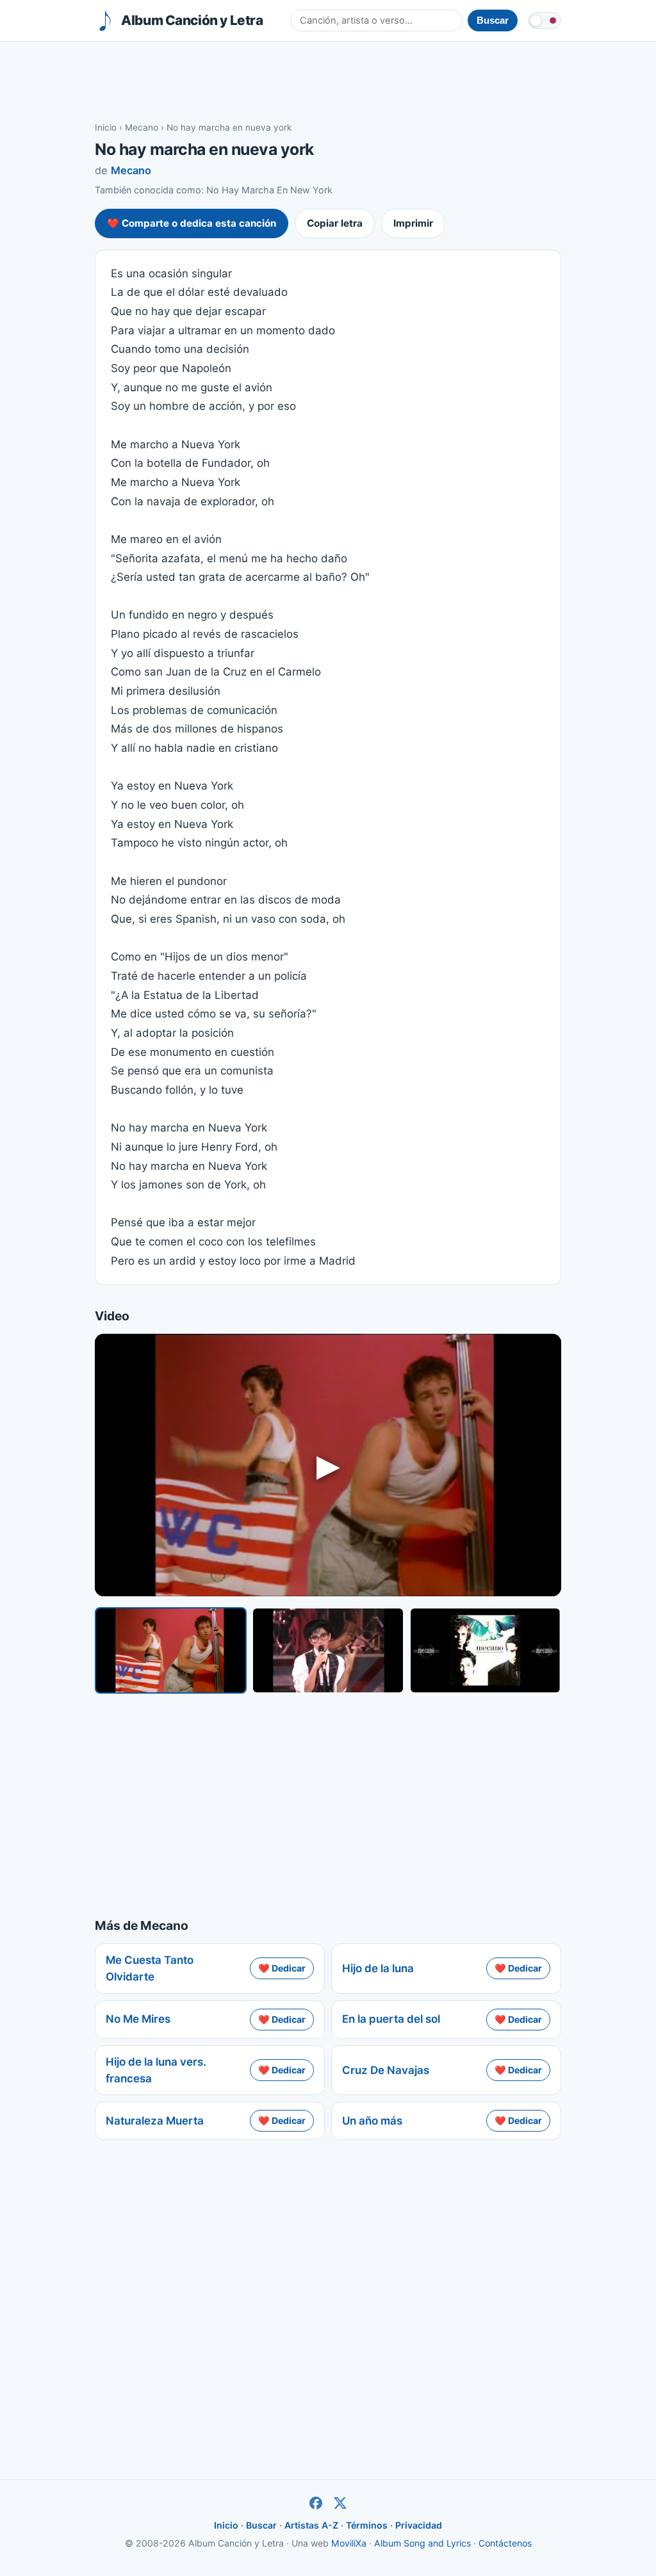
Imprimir (413, 223)
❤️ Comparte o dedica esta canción (192, 223)
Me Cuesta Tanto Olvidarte (150, 1968)
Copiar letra (335, 223)
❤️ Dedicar (282, 1968)
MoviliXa (349, 2543)
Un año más (372, 2121)
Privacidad (419, 2525)
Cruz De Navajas (386, 2070)
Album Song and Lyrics (422, 2543)
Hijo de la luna (378, 1968)
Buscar (261, 2525)
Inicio (106, 127)
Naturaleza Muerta (155, 2121)
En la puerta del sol (391, 2019)
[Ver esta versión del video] (171, 1650)
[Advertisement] (328, 81)
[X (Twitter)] (340, 2503)
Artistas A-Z (311, 2525)
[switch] (545, 20)
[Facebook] (316, 2503)
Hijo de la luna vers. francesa (156, 2070)
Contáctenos (505, 2543)
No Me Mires (138, 2019)
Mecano (142, 127)
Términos (367, 2525)
